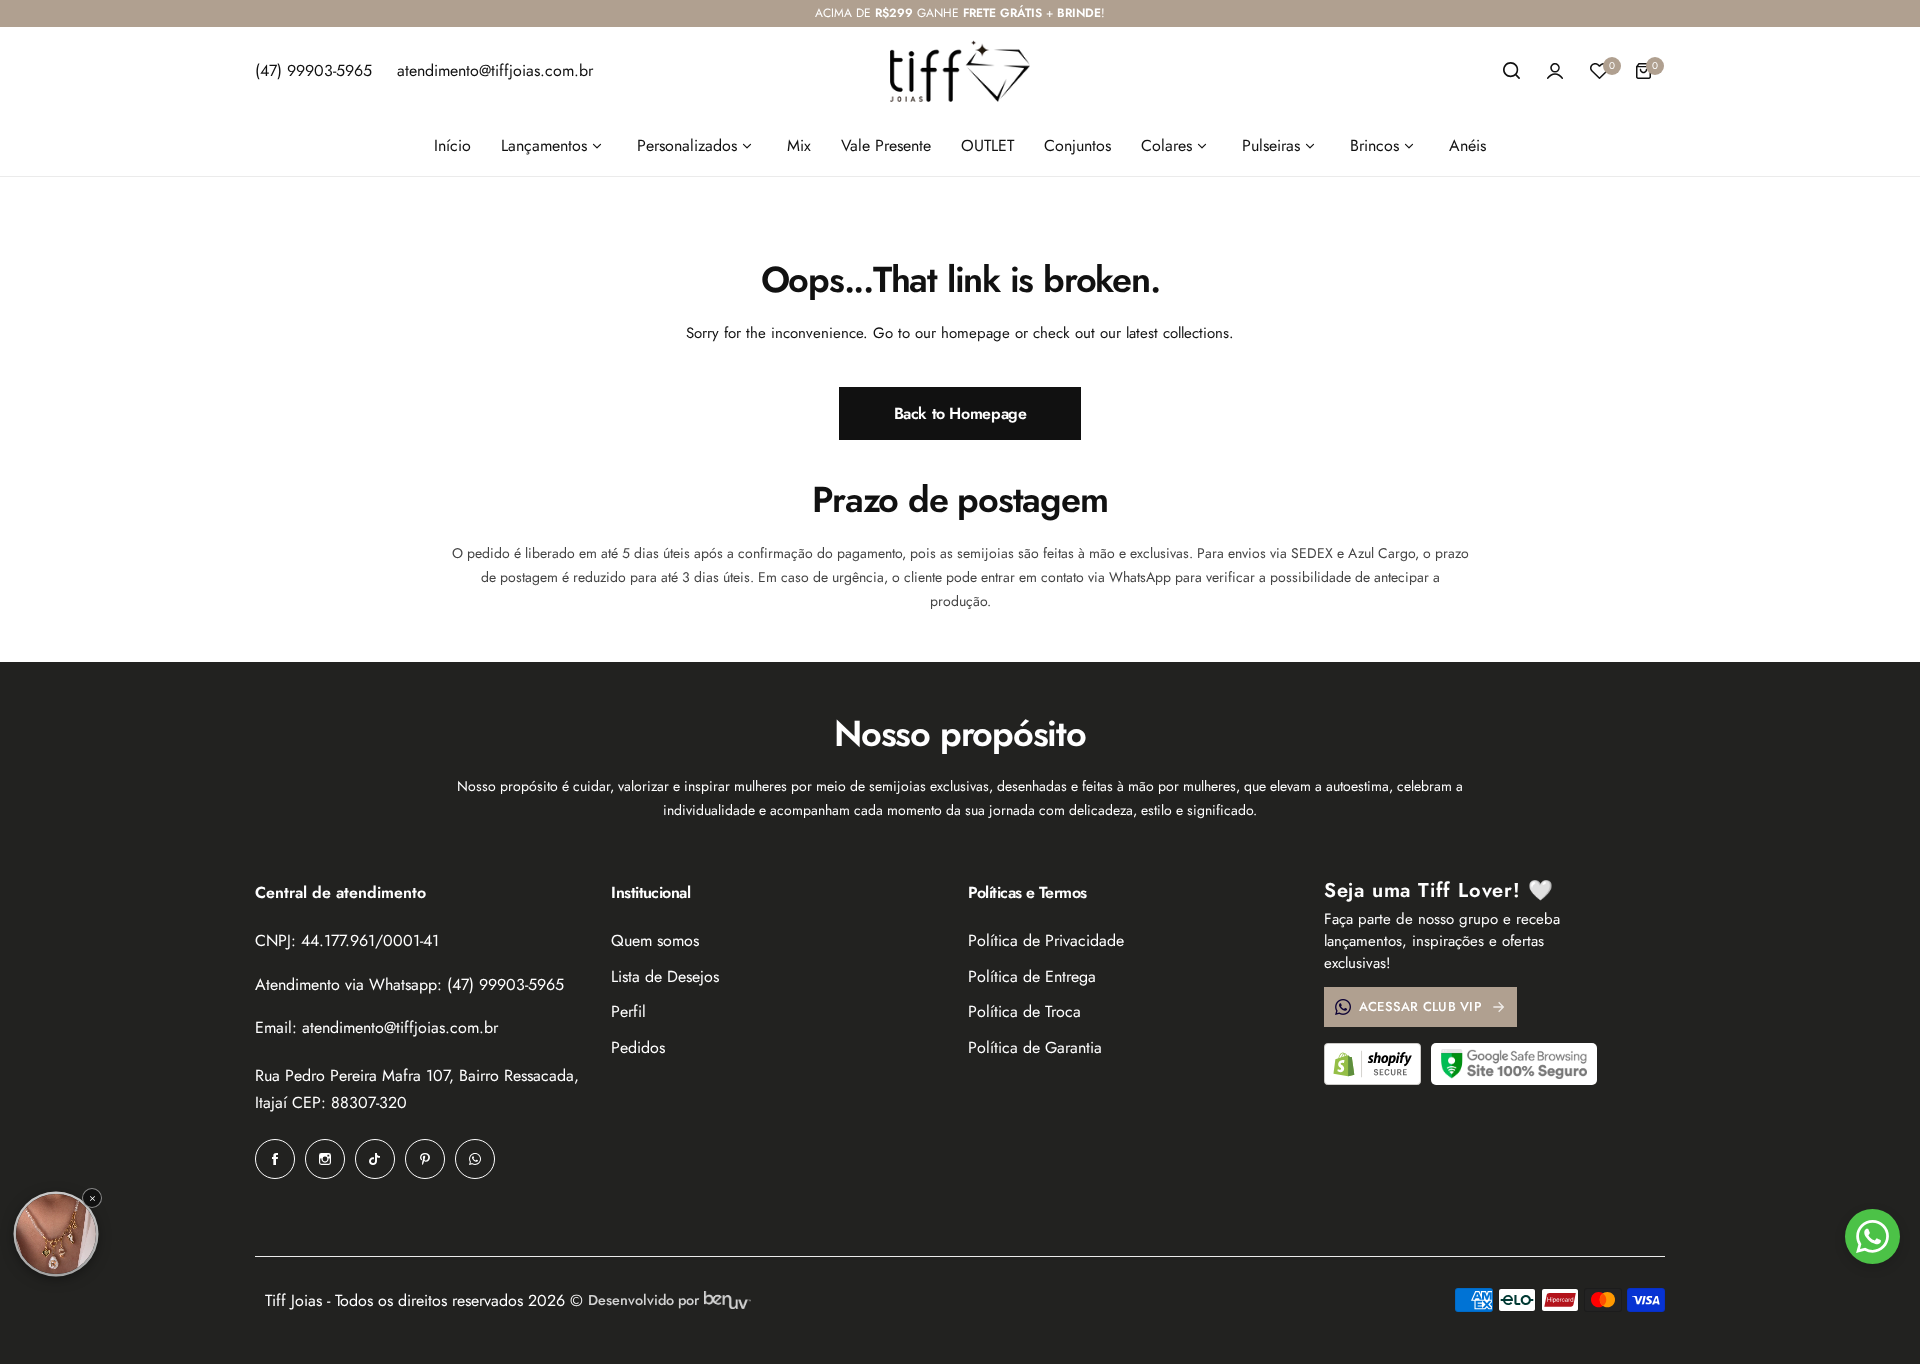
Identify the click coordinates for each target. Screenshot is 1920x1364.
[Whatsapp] (475, 1159)
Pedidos (638, 1047)
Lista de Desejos (665, 976)
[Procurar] (1511, 71)
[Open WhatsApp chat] (1872, 1236)
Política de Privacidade (1046, 940)
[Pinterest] (425, 1159)
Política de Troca (1024, 1011)
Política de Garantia (1035, 1047)
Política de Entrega (1032, 976)
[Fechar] (92, 1198)
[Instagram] (325, 1159)
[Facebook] (275, 1159)
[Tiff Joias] (960, 71)
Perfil (628, 1011)
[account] (1555, 71)
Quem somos (655, 940)
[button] (56, 1234)
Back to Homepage (960, 413)
